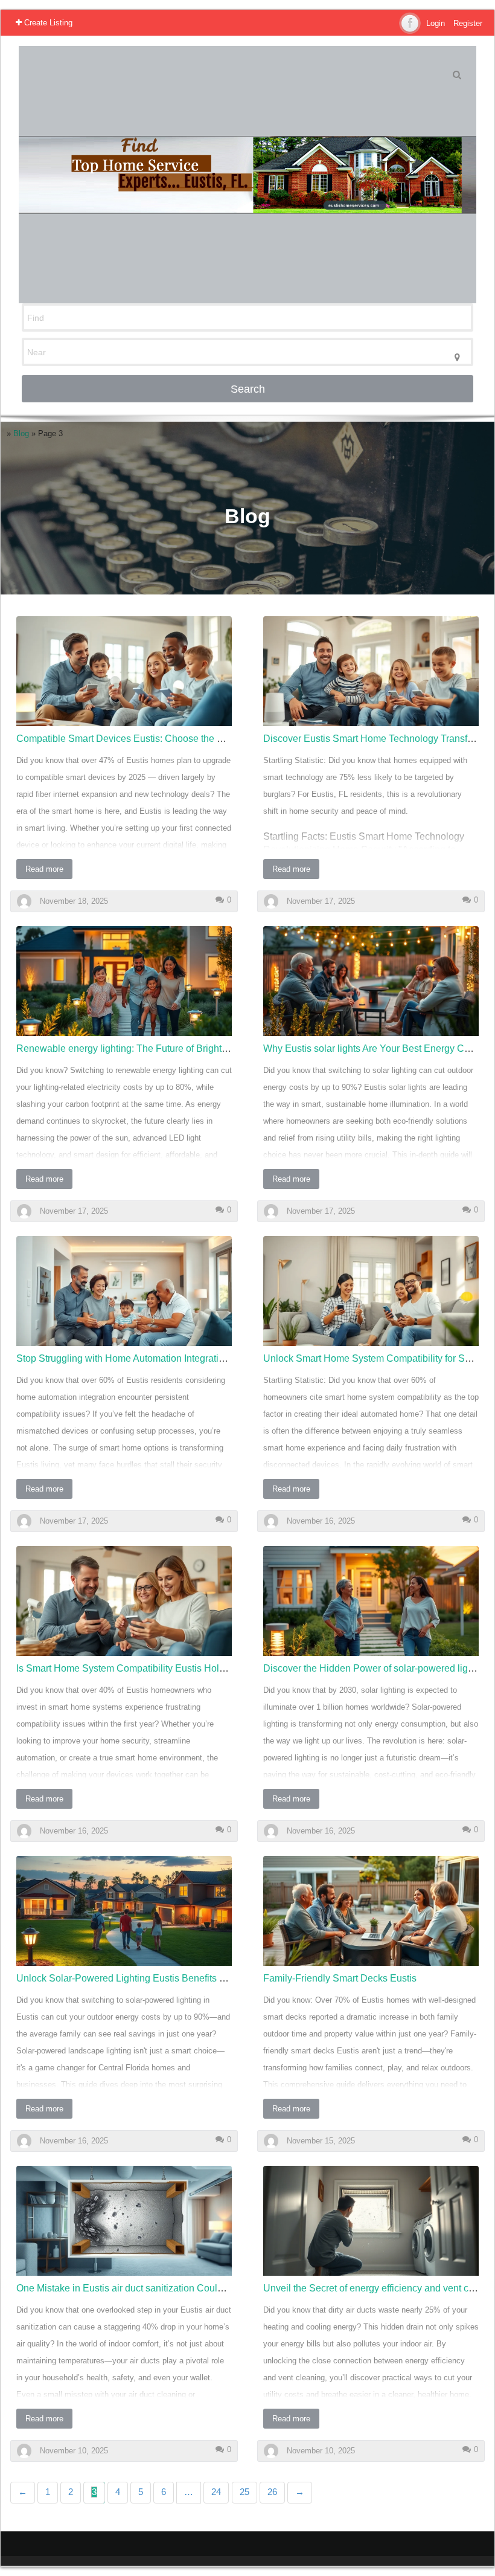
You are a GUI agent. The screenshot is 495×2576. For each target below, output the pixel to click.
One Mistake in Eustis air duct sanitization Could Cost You (140, 2288)
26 (272, 2492)
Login (436, 23)
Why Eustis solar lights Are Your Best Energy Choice (375, 1048)
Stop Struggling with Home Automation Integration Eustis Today (152, 1358)
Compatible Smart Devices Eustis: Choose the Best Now (137, 739)
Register (468, 23)
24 (216, 2492)
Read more (44, 869)
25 (244, 2492)
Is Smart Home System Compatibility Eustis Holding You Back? (152, 1668)
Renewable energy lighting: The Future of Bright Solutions (140, 1048)
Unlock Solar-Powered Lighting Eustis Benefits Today (131, 1978)
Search (248, 389)
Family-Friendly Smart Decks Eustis (340, 1978)
